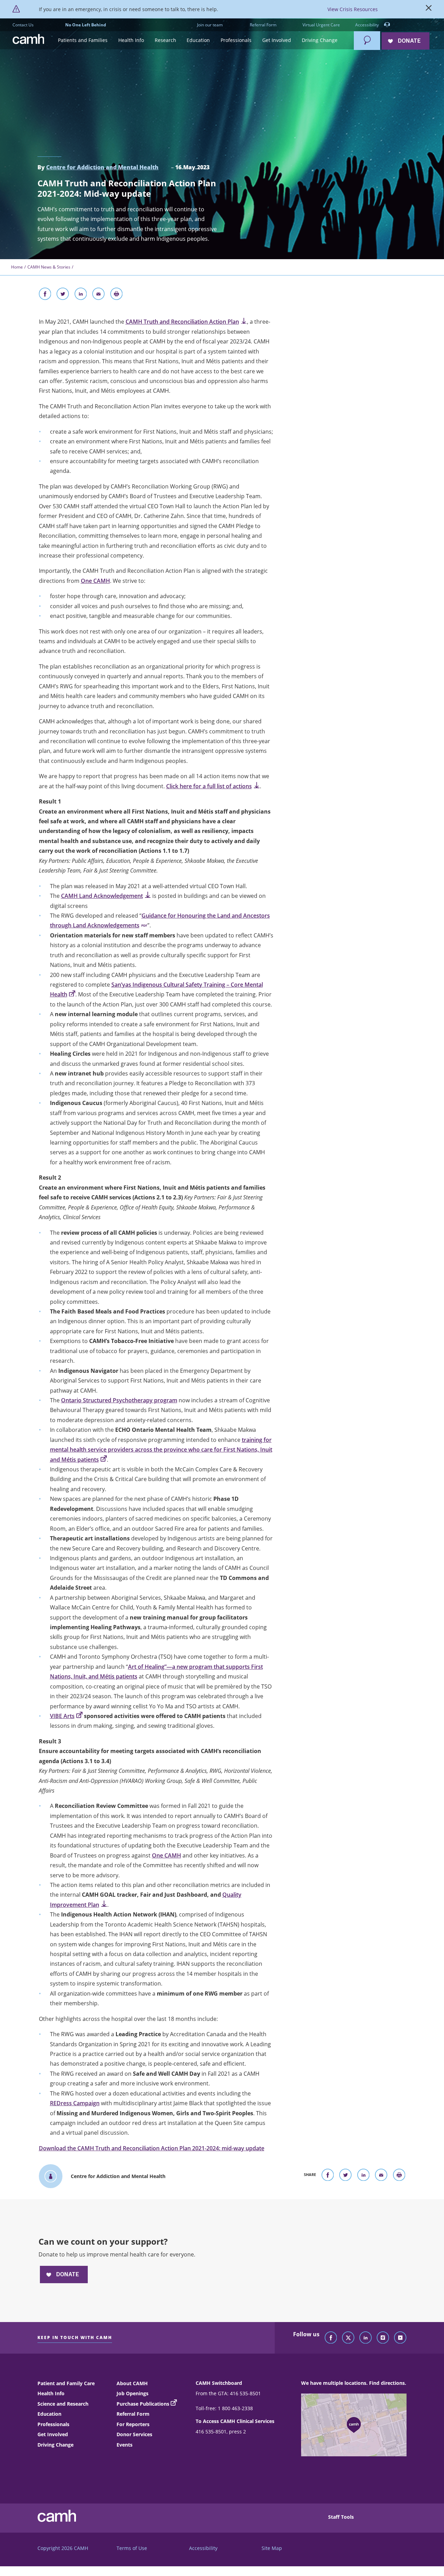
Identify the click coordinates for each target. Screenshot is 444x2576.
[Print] (117, 295)
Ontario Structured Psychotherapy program (119, 1400)
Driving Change (55, 2445)
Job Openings (133, 2393)
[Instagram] (383, 2338)
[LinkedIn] (366, 2338)
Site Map (272, 2548)
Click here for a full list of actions (209, 786)
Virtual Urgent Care (321, 25)
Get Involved (53, 2434)
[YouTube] (400, 2338)
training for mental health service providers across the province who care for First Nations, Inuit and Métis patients (161, 1450)
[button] (83, 40)
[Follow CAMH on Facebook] (331, 2338)
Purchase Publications (143, 2404)
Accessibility (368, 25)
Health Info (51, 2393)
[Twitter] (348, 2338)
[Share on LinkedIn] (81, 295)
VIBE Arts (62, 1716)
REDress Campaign (75, 2103)
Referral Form (263, 25)
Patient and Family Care (66, 2383)
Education (49, 2414)
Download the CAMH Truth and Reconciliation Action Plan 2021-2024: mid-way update (152, 2148)
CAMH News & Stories (49, 267)
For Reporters (133, 2424)
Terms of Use (132, 2548)
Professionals (53, 2424)
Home (17, 267)
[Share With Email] (99, 295)
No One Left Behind (86, 25)
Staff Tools (341, 2517)
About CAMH (132, 2383)
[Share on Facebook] (45, 295)
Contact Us (23, 25)
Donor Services (134, 2434)
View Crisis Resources (353, 9)
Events (125, 2445)
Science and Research (63, 2404)
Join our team (210, 25)
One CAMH (95, 581)
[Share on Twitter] (63, 295)
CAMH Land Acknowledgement (102, 896)
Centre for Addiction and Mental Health (102, 167)
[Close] (429, 9)
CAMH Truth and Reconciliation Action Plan (182, 322)
